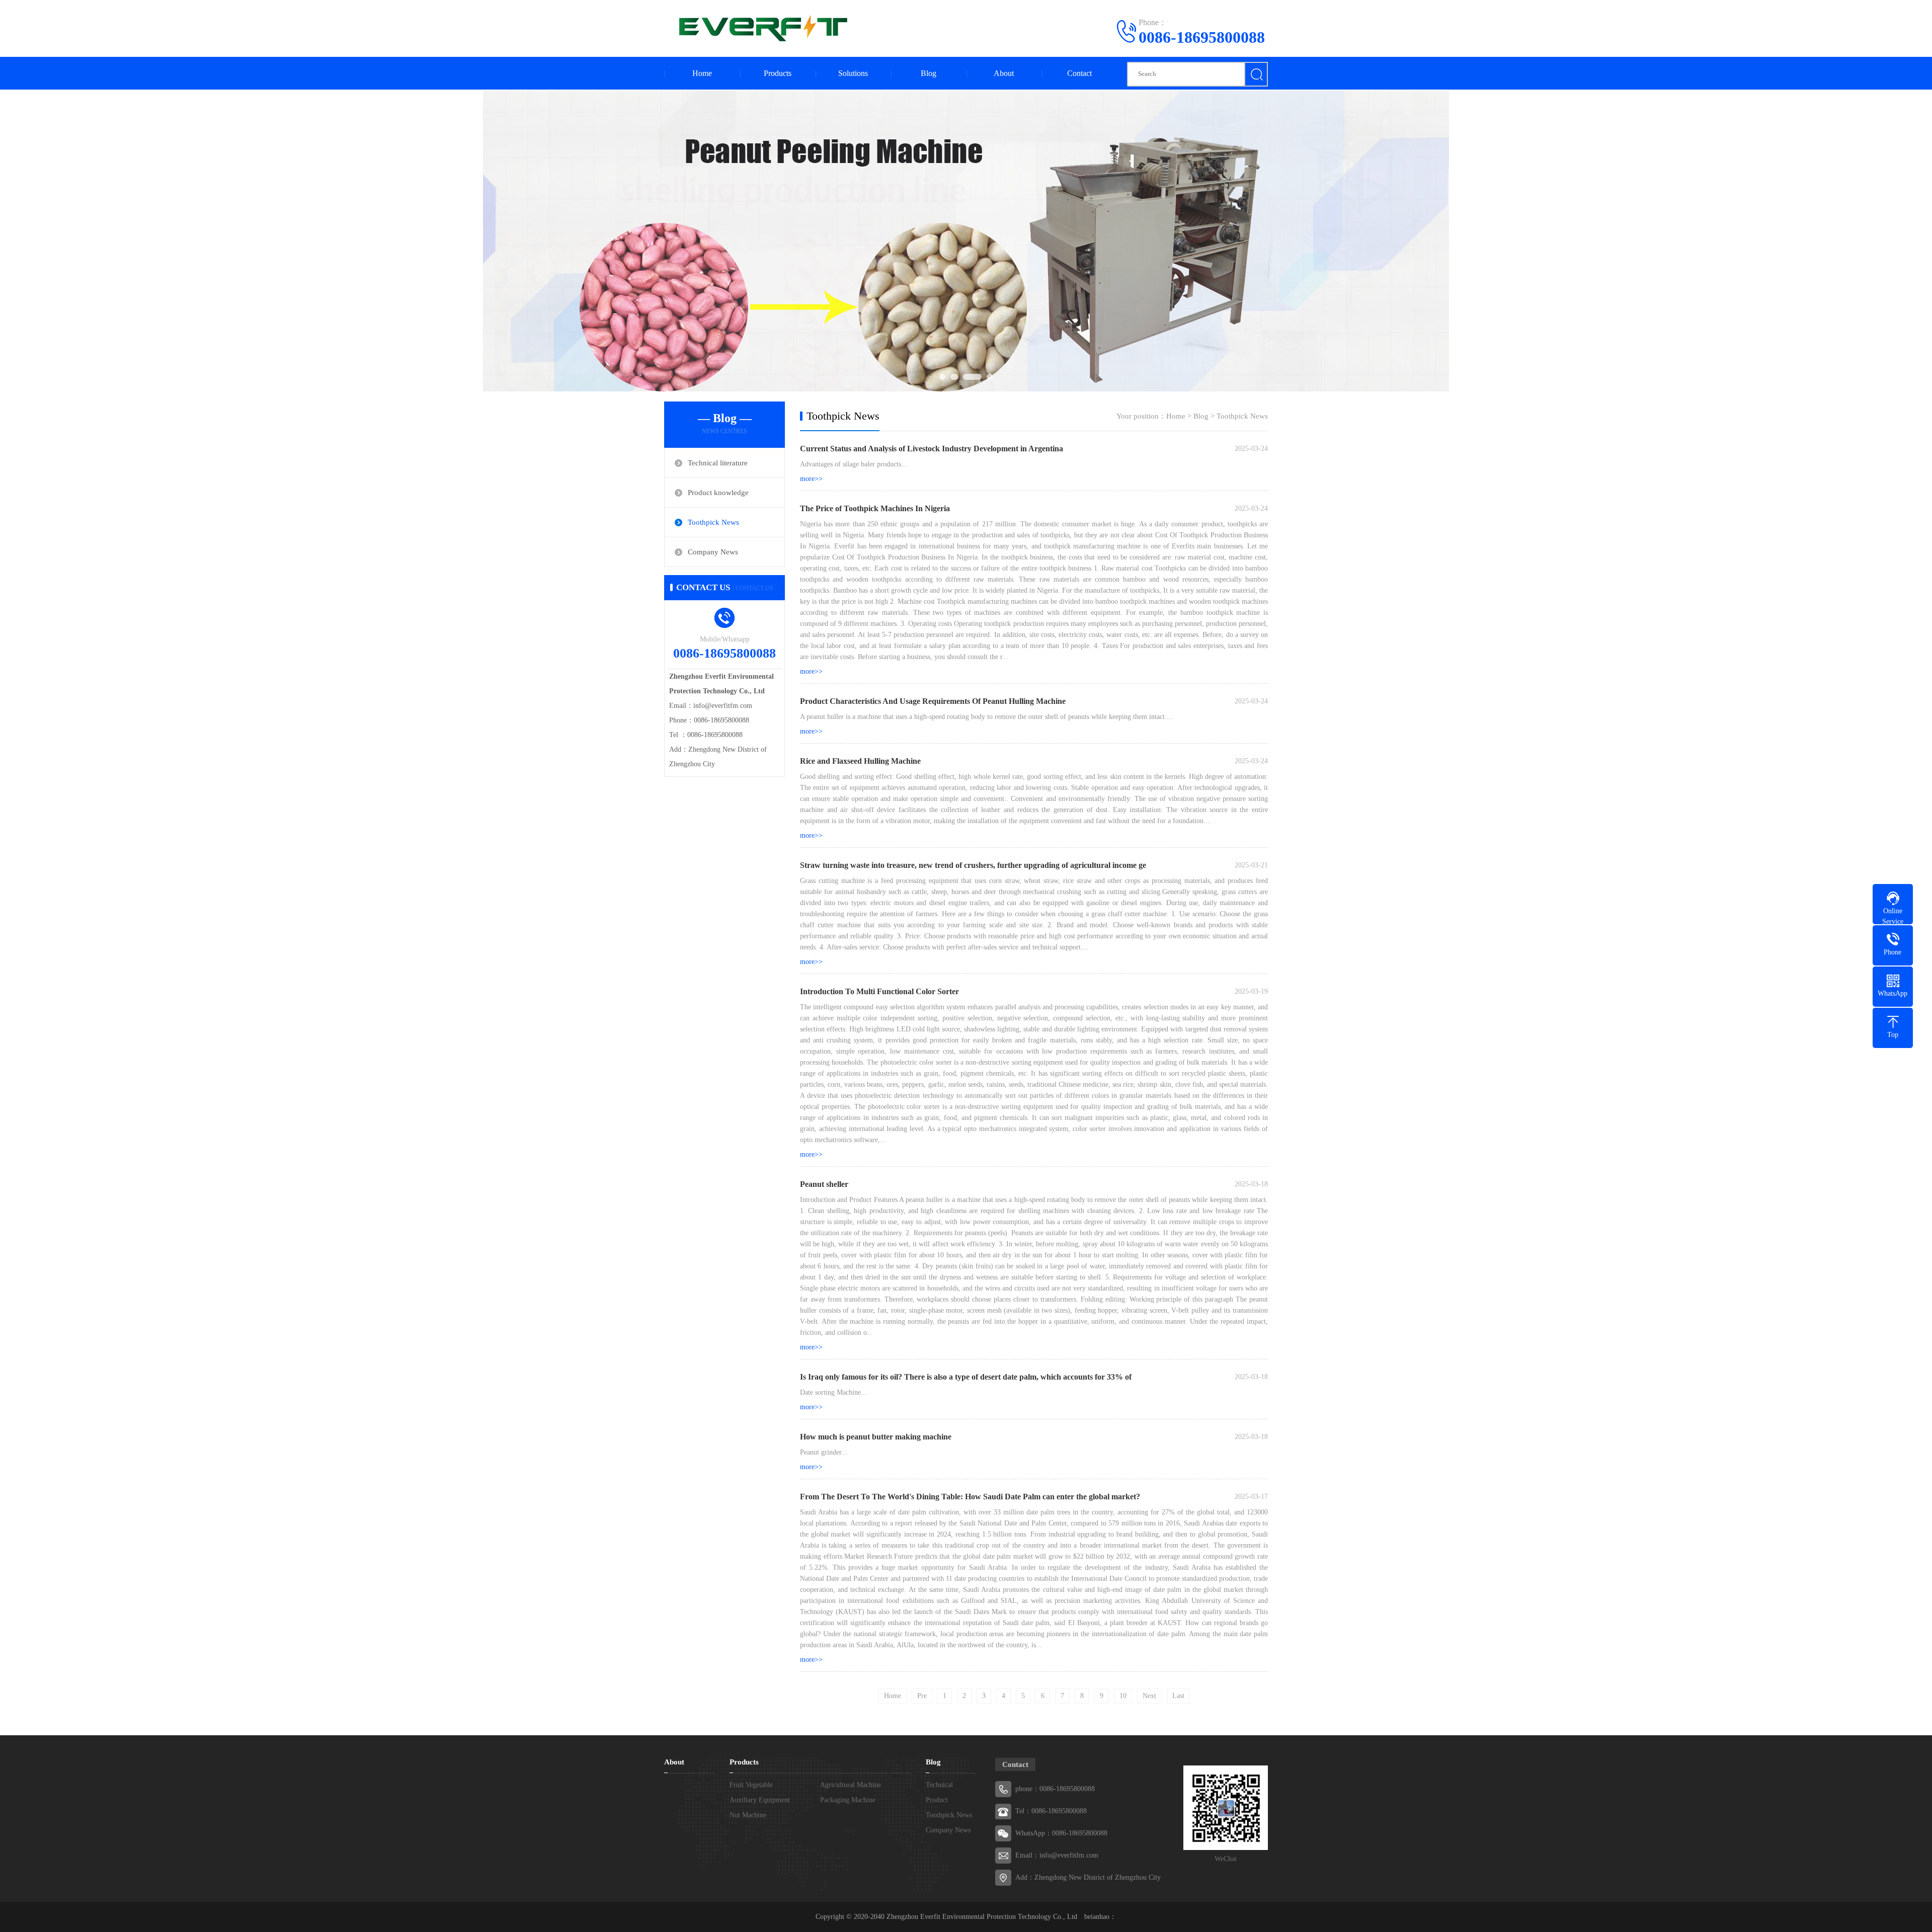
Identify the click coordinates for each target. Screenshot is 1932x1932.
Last (1178, 1696)
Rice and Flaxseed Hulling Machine (860, 761)
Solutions (853, 73)
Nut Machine (748, 1815)
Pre (922, 1696)
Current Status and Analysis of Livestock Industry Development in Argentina (932, 449)
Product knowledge (718, 493)
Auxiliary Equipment (760, 1800)
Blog (929, 73)
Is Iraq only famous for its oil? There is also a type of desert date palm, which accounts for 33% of (966, 1377)
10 (1123, 1696)
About (1004, 73)
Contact (1079, 73)
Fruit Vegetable (751, 1785)
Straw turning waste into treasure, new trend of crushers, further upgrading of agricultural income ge (973, 865)
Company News (713, 552)
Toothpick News (713, 522)
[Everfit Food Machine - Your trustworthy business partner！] (760, 28)
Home (702, 73)
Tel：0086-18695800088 (1051, 1811)
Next (1149, 1696)
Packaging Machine (848, 1800)
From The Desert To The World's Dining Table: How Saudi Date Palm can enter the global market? (970, 1497)
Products (778, 73)
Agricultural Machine (851, 1785)
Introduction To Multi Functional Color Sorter (879, 991)
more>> (811, 479)
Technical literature (718, 463)
